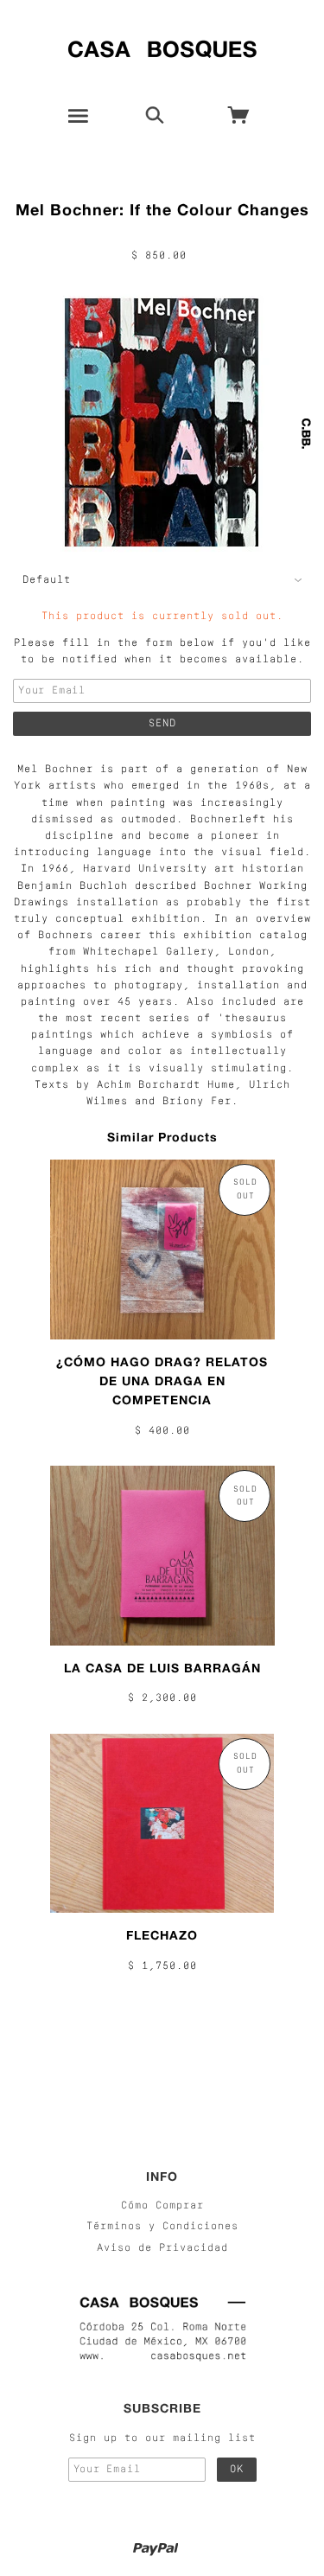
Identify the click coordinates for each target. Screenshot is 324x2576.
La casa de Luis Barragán (162, 1668)
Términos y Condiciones (162, 2227)
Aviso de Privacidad (162, 2248)
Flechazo (162, 1935)
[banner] (162, 45)
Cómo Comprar (162, 2206)
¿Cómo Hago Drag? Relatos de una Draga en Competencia (162, 1381)
